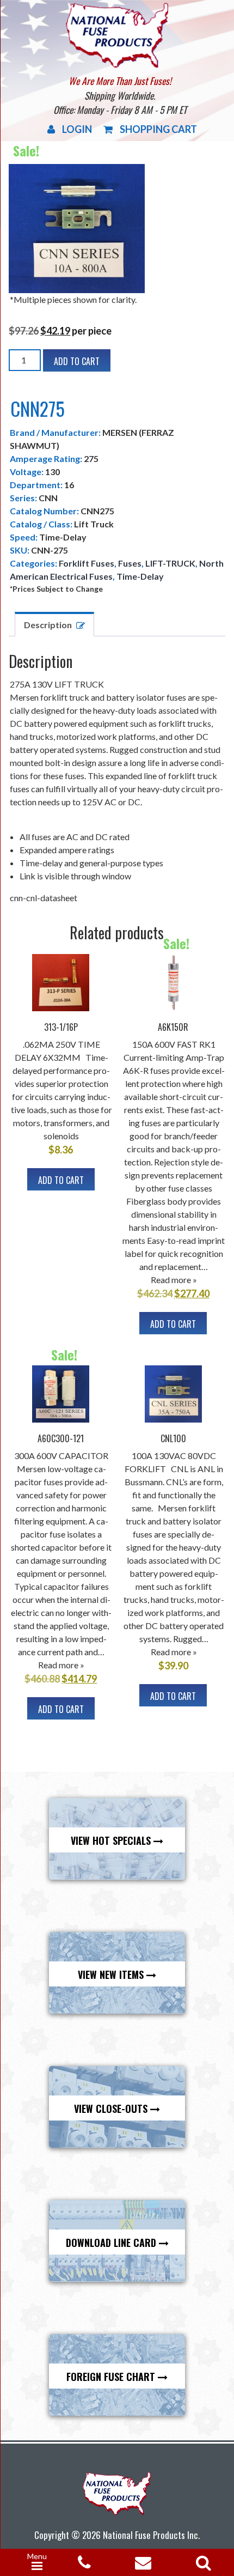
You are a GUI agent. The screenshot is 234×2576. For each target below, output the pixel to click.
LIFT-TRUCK (170, 563)
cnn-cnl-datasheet (44, 898)
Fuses (130, 563)
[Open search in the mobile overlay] (201, 2559)
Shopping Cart (158, 129)
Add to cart (77, 361)
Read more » (174, 1280)
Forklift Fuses (87, 563)
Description (48, 625)
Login (77, 129)
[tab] (54, 624)
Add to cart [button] (61, 1180)
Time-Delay (140, 576)
